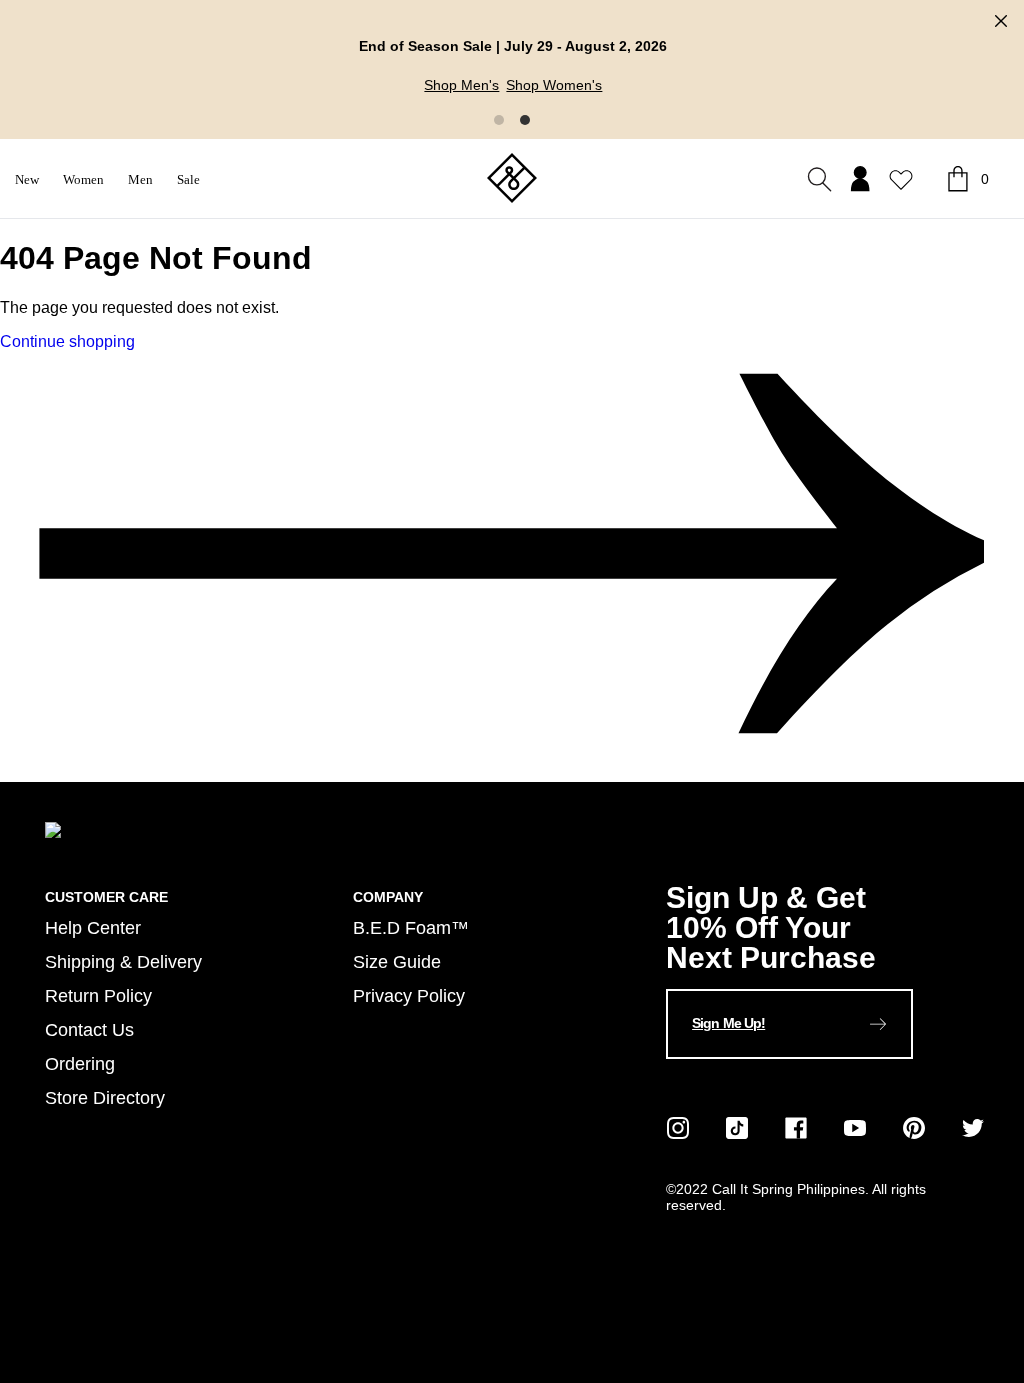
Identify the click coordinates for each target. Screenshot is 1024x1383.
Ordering (80, 1063)
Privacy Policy (409, 995)
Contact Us (89, 1029)
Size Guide (397, 961)
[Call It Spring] (512, 180)
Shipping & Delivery (123, 961)
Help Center (93, 927)
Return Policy (98, 995)
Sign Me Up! (728, 1023)
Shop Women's (553, 85)
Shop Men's (460, 85)
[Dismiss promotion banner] (1001, 21)
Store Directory (105, 1097)
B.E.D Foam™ (411, 927)
